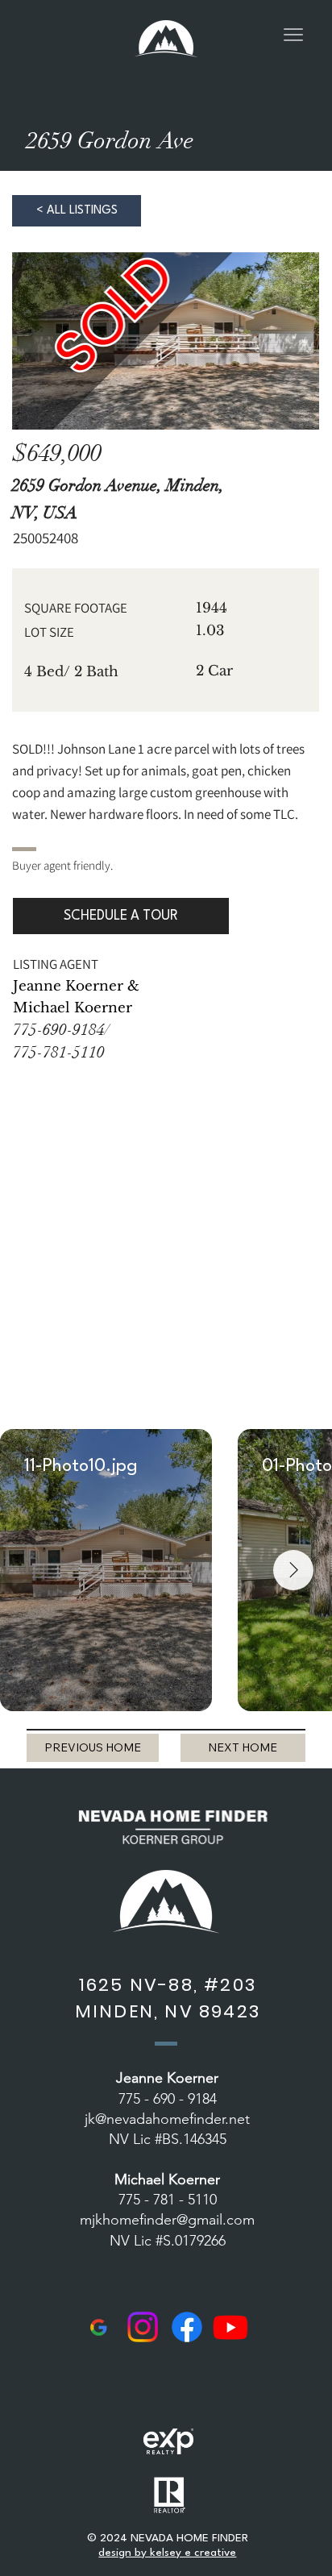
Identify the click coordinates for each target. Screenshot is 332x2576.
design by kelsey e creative (167, 2553)
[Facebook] (187, 2327)
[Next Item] (293, 1570)
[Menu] (293, 35)
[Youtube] (230, 2327)
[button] (121, 916)
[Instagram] (143, 2327)
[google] (98, 2327)
